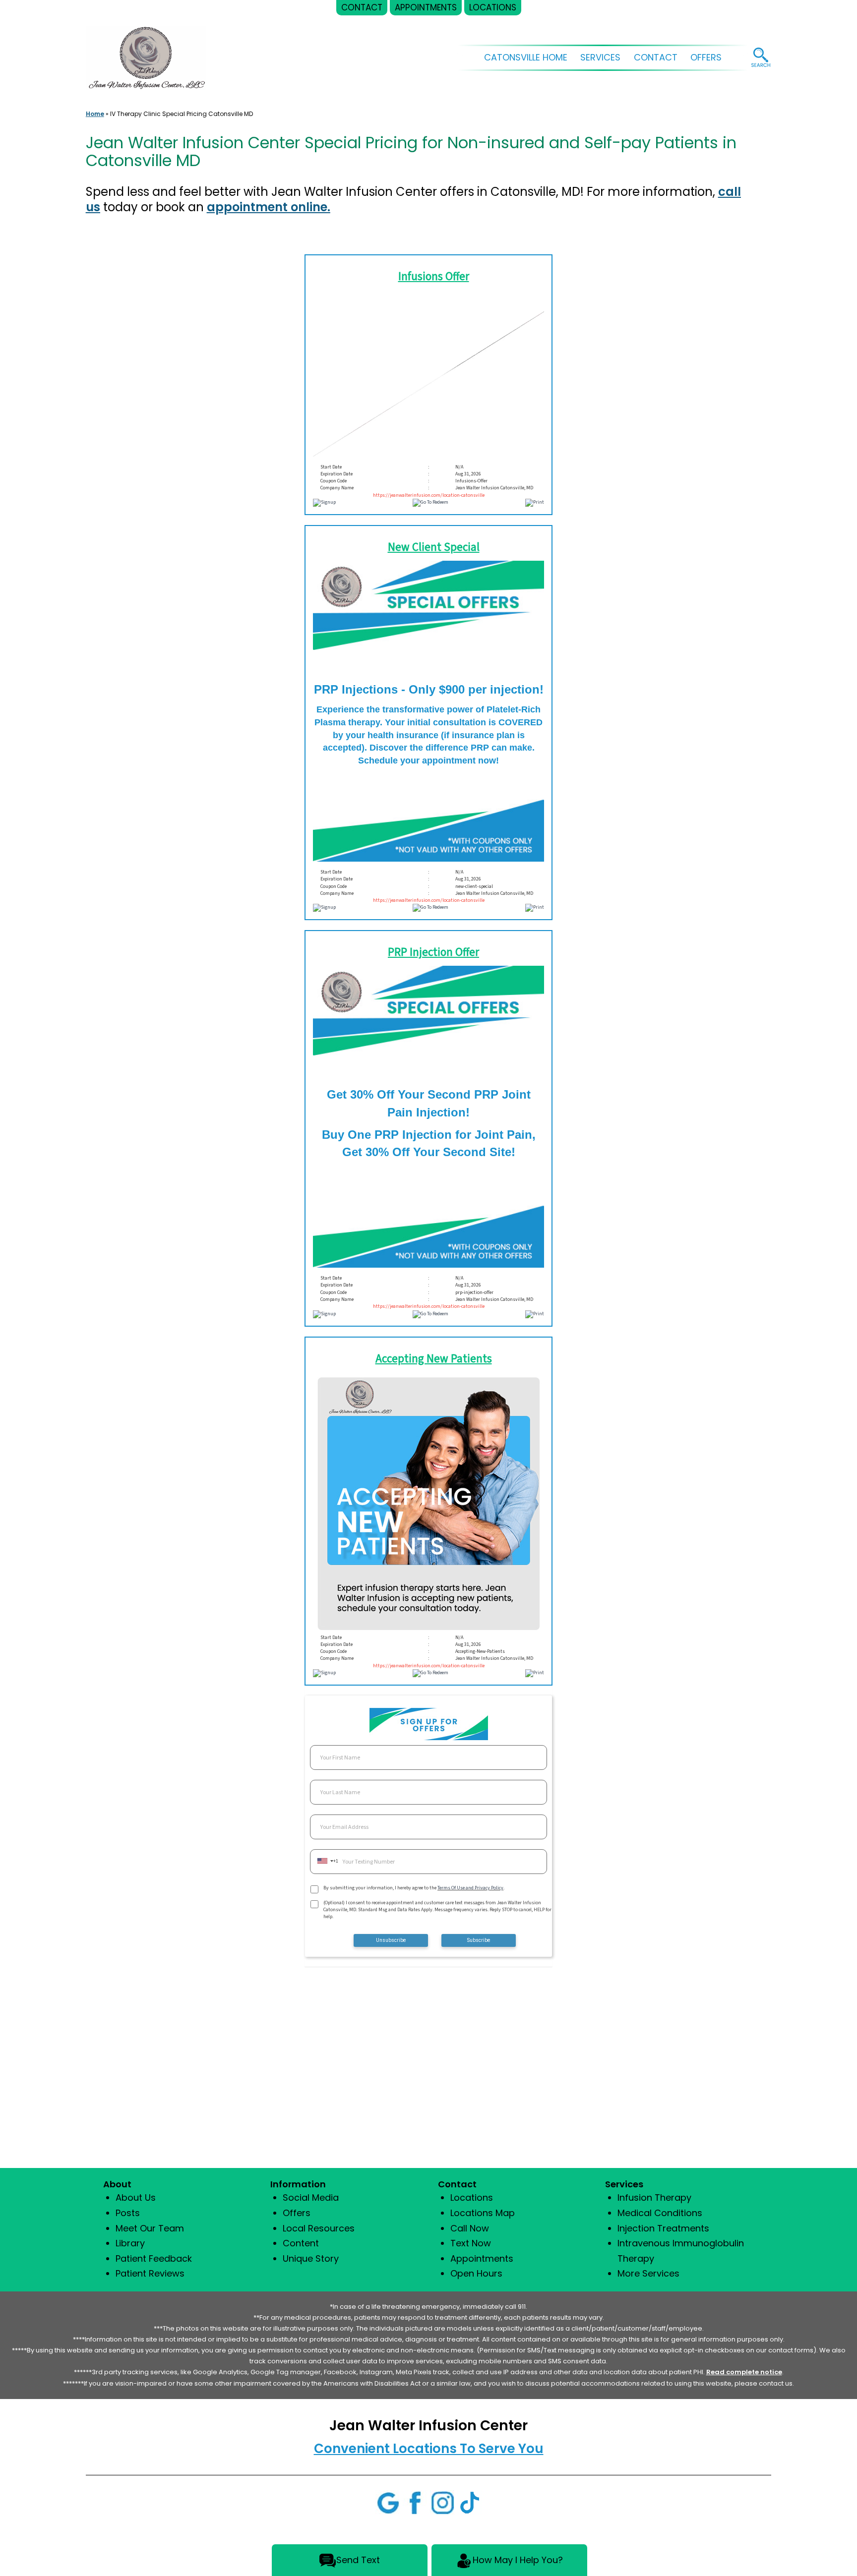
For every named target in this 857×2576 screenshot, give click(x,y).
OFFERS (706, 57)
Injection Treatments (663, 2228)
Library (130, 2243)
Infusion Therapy (654, 2197)
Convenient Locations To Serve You (429, 2449)
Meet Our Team (150, 2228)
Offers (297, 2213)
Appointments (482, 2258)
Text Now (471, 2243)
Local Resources (319, 2228)
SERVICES (600, 57)
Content (301, 2243)
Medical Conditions (660, 2213)
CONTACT (656, 57)
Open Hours (476, 2273)
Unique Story (311, 2258)
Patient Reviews (150, 2273)
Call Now (470, 2228)
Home (95, 114)
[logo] (146, 52)
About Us (136, 2197)
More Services (648, 2273)
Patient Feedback (154, 2258)
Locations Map (483, 2213)
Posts (128, 2213)
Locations (472, 2197)
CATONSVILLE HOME (526, 57)
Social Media (311, 2197)
